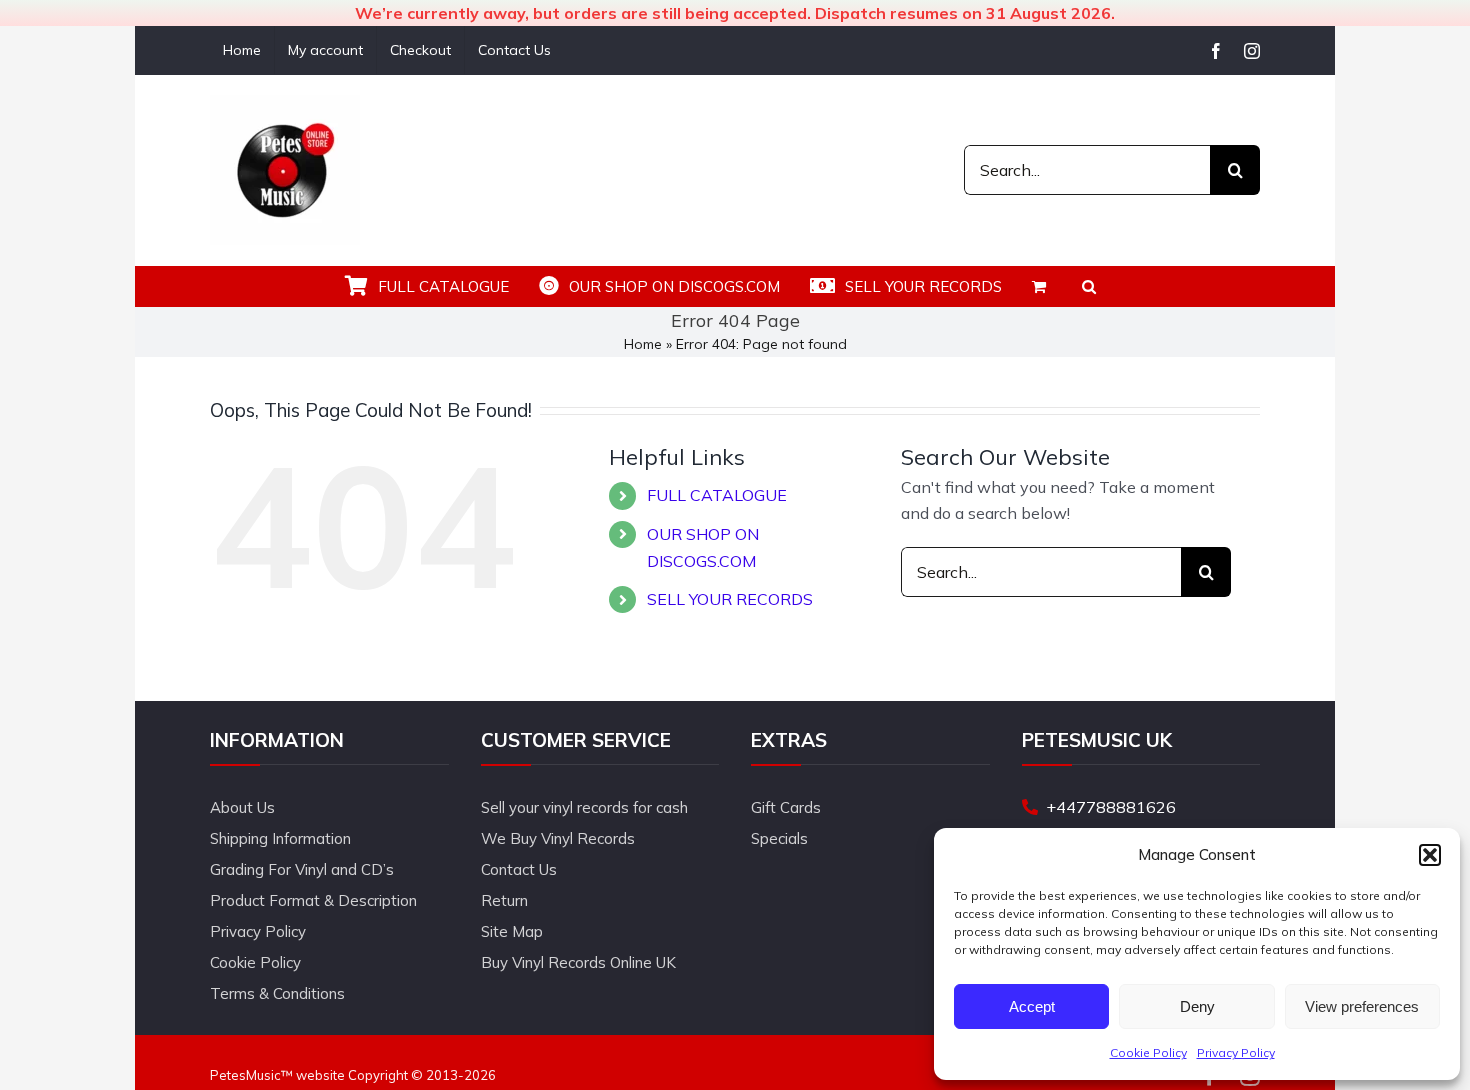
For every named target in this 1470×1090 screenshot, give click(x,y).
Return (504, 900)
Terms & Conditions (277, 993)
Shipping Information (280, 838)
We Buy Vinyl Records (558, 838)
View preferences (1362, 1006)
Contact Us (519, 869)
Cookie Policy (1148, 1052)
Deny (1197, 1006)
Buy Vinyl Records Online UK (578, 962)
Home (643, 344)
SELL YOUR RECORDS (730, 599)
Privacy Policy (1236, 1052)
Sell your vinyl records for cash (584, 807)
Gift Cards (786, 807)
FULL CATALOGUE (717, 495)
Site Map (512, 931)
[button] (1430, 855)
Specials (779, 838)
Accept (1032, 1006)
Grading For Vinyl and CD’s (302, 869)
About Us (242, 807)
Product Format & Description (313, 900)
